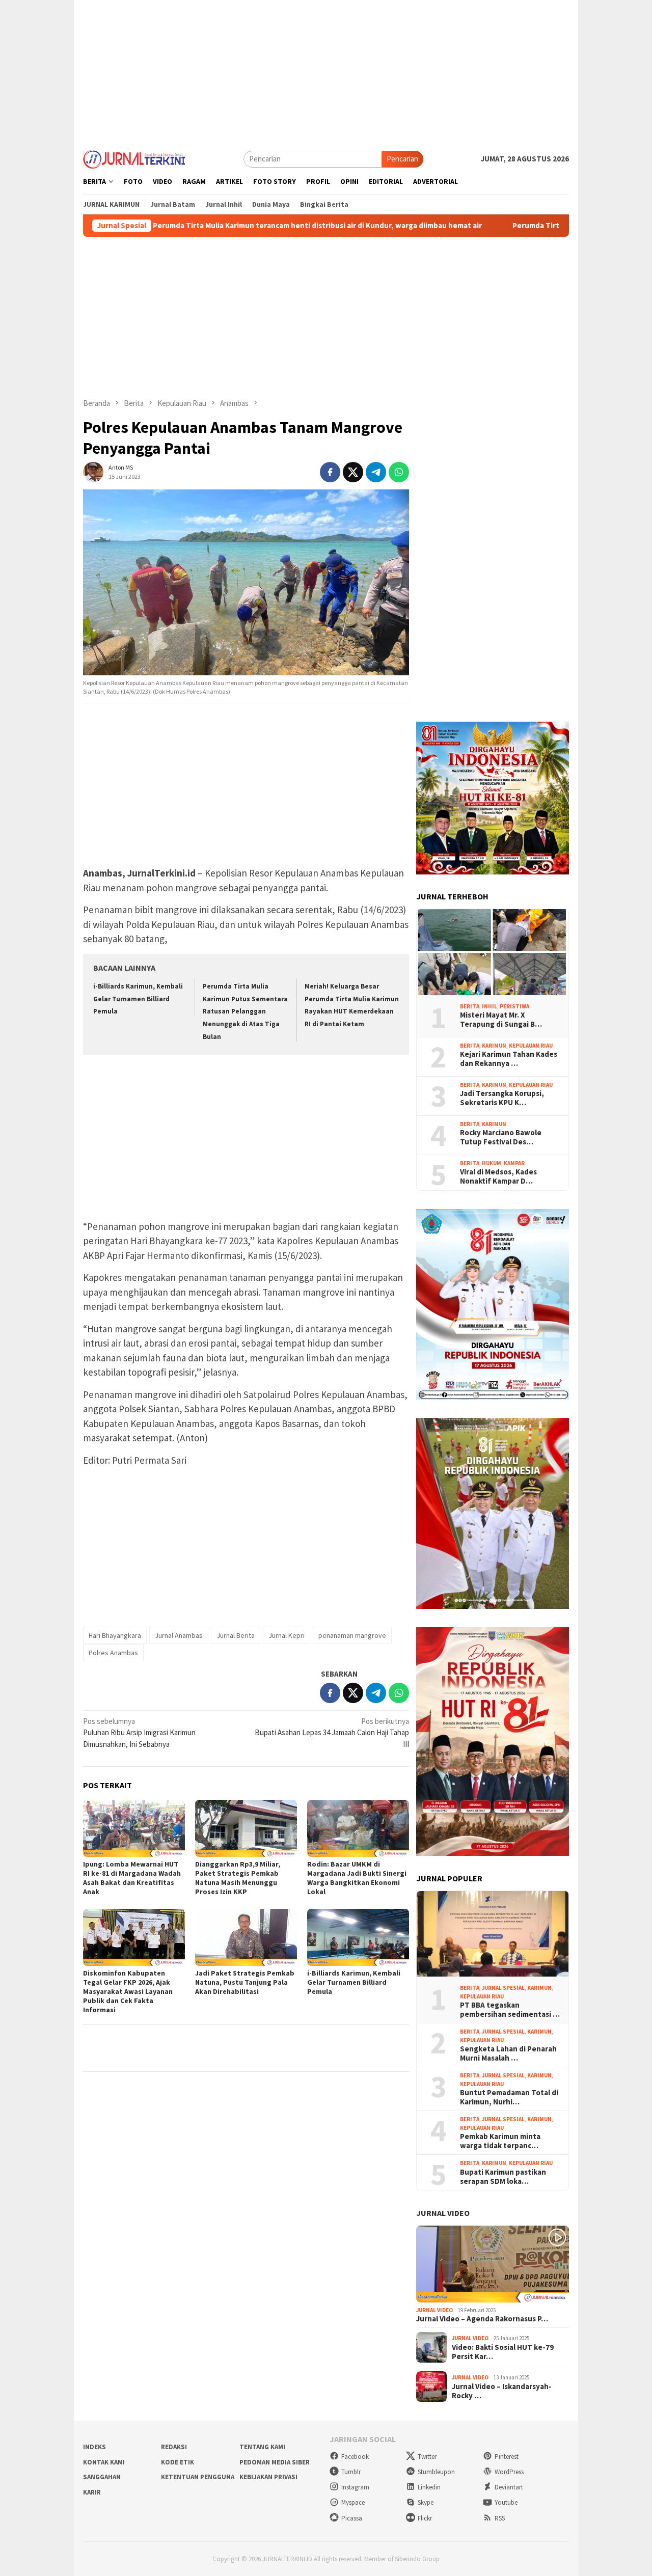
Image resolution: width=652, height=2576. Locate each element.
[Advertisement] (326, 71)
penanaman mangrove (352, 1635)
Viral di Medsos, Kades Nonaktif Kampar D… (498, 1176)
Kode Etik (178, 2462)
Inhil (490, 1006)
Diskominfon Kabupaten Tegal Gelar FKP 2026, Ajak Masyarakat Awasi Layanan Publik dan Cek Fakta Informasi (128, 1991)
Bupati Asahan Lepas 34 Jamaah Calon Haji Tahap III (332, 1733)
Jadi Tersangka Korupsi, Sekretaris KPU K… (502, 1098)
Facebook (355, 2457)
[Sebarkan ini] (330, 472)
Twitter (427, 2457)
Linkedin (429, 2487)
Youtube (506, 2502)
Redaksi (174, 2447)
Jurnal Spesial (503, 1988)
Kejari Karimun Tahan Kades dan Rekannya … (509, 1059)
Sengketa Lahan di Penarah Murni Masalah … (508, 2053)
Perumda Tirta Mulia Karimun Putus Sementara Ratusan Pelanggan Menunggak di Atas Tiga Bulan (245, 1011)
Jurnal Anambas (179, 1635)
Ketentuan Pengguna (198, 2477)
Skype (426, 2502)
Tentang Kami (262, 2447)
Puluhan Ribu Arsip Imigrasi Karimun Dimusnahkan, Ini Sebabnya (139, 1733)
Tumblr (351, 2472)
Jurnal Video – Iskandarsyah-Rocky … (502, 2391)
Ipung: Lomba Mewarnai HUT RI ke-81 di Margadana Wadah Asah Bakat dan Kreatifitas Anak (132, 1878)
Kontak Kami (104, 2462)
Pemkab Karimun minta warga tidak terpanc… (500, 2141)
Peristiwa (514, 1006)
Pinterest (507, 2457)
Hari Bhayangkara (115, 1635)
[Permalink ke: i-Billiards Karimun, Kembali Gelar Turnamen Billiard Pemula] (358, 1937)
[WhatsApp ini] (399, 472)
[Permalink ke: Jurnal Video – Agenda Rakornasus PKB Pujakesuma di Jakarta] (493, 2264)
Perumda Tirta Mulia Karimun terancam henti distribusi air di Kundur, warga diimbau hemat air (241, 226)
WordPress (509, 2472)
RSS (500, 2518)
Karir (92, 2492)
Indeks (94, 2447)
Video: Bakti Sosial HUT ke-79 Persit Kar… (503, 2352)
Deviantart (509, 2487)
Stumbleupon (436, 2472)
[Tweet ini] (353, 472)
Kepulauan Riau (531, 1046)
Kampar (514, 1163)
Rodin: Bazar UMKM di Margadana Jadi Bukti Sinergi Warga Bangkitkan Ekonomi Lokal (357, 1878)
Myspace (353, 2502)
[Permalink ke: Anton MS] (93, 471)
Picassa (352, 2518)
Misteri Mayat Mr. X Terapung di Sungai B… (501, 1020)
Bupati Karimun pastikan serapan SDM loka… (503, 2177)
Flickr (425, 2518)
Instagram (355, 2487)
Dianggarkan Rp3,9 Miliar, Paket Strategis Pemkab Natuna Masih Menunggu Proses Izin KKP (238, 1878)
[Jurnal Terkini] (134, 158)
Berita (470, 1006)
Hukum (492, 1163)
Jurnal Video (443, 2213)
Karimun (494, 1046)
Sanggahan (102, 2477)
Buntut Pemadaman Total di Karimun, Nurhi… (509, 2097)
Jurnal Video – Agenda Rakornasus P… (482, 2319)
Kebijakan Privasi (268, 2477)
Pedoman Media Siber (275, 2462)
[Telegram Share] (376, 472)
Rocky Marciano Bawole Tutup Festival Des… (501, 1137)
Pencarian (402, 159)
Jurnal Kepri (287, 1635)
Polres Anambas (113, 1653)
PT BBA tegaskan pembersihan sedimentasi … (510, 2010)
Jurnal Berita (236, 1635)
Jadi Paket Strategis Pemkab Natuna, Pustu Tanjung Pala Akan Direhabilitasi (245, 1982)
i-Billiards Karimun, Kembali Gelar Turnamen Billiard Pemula (138, 999)
